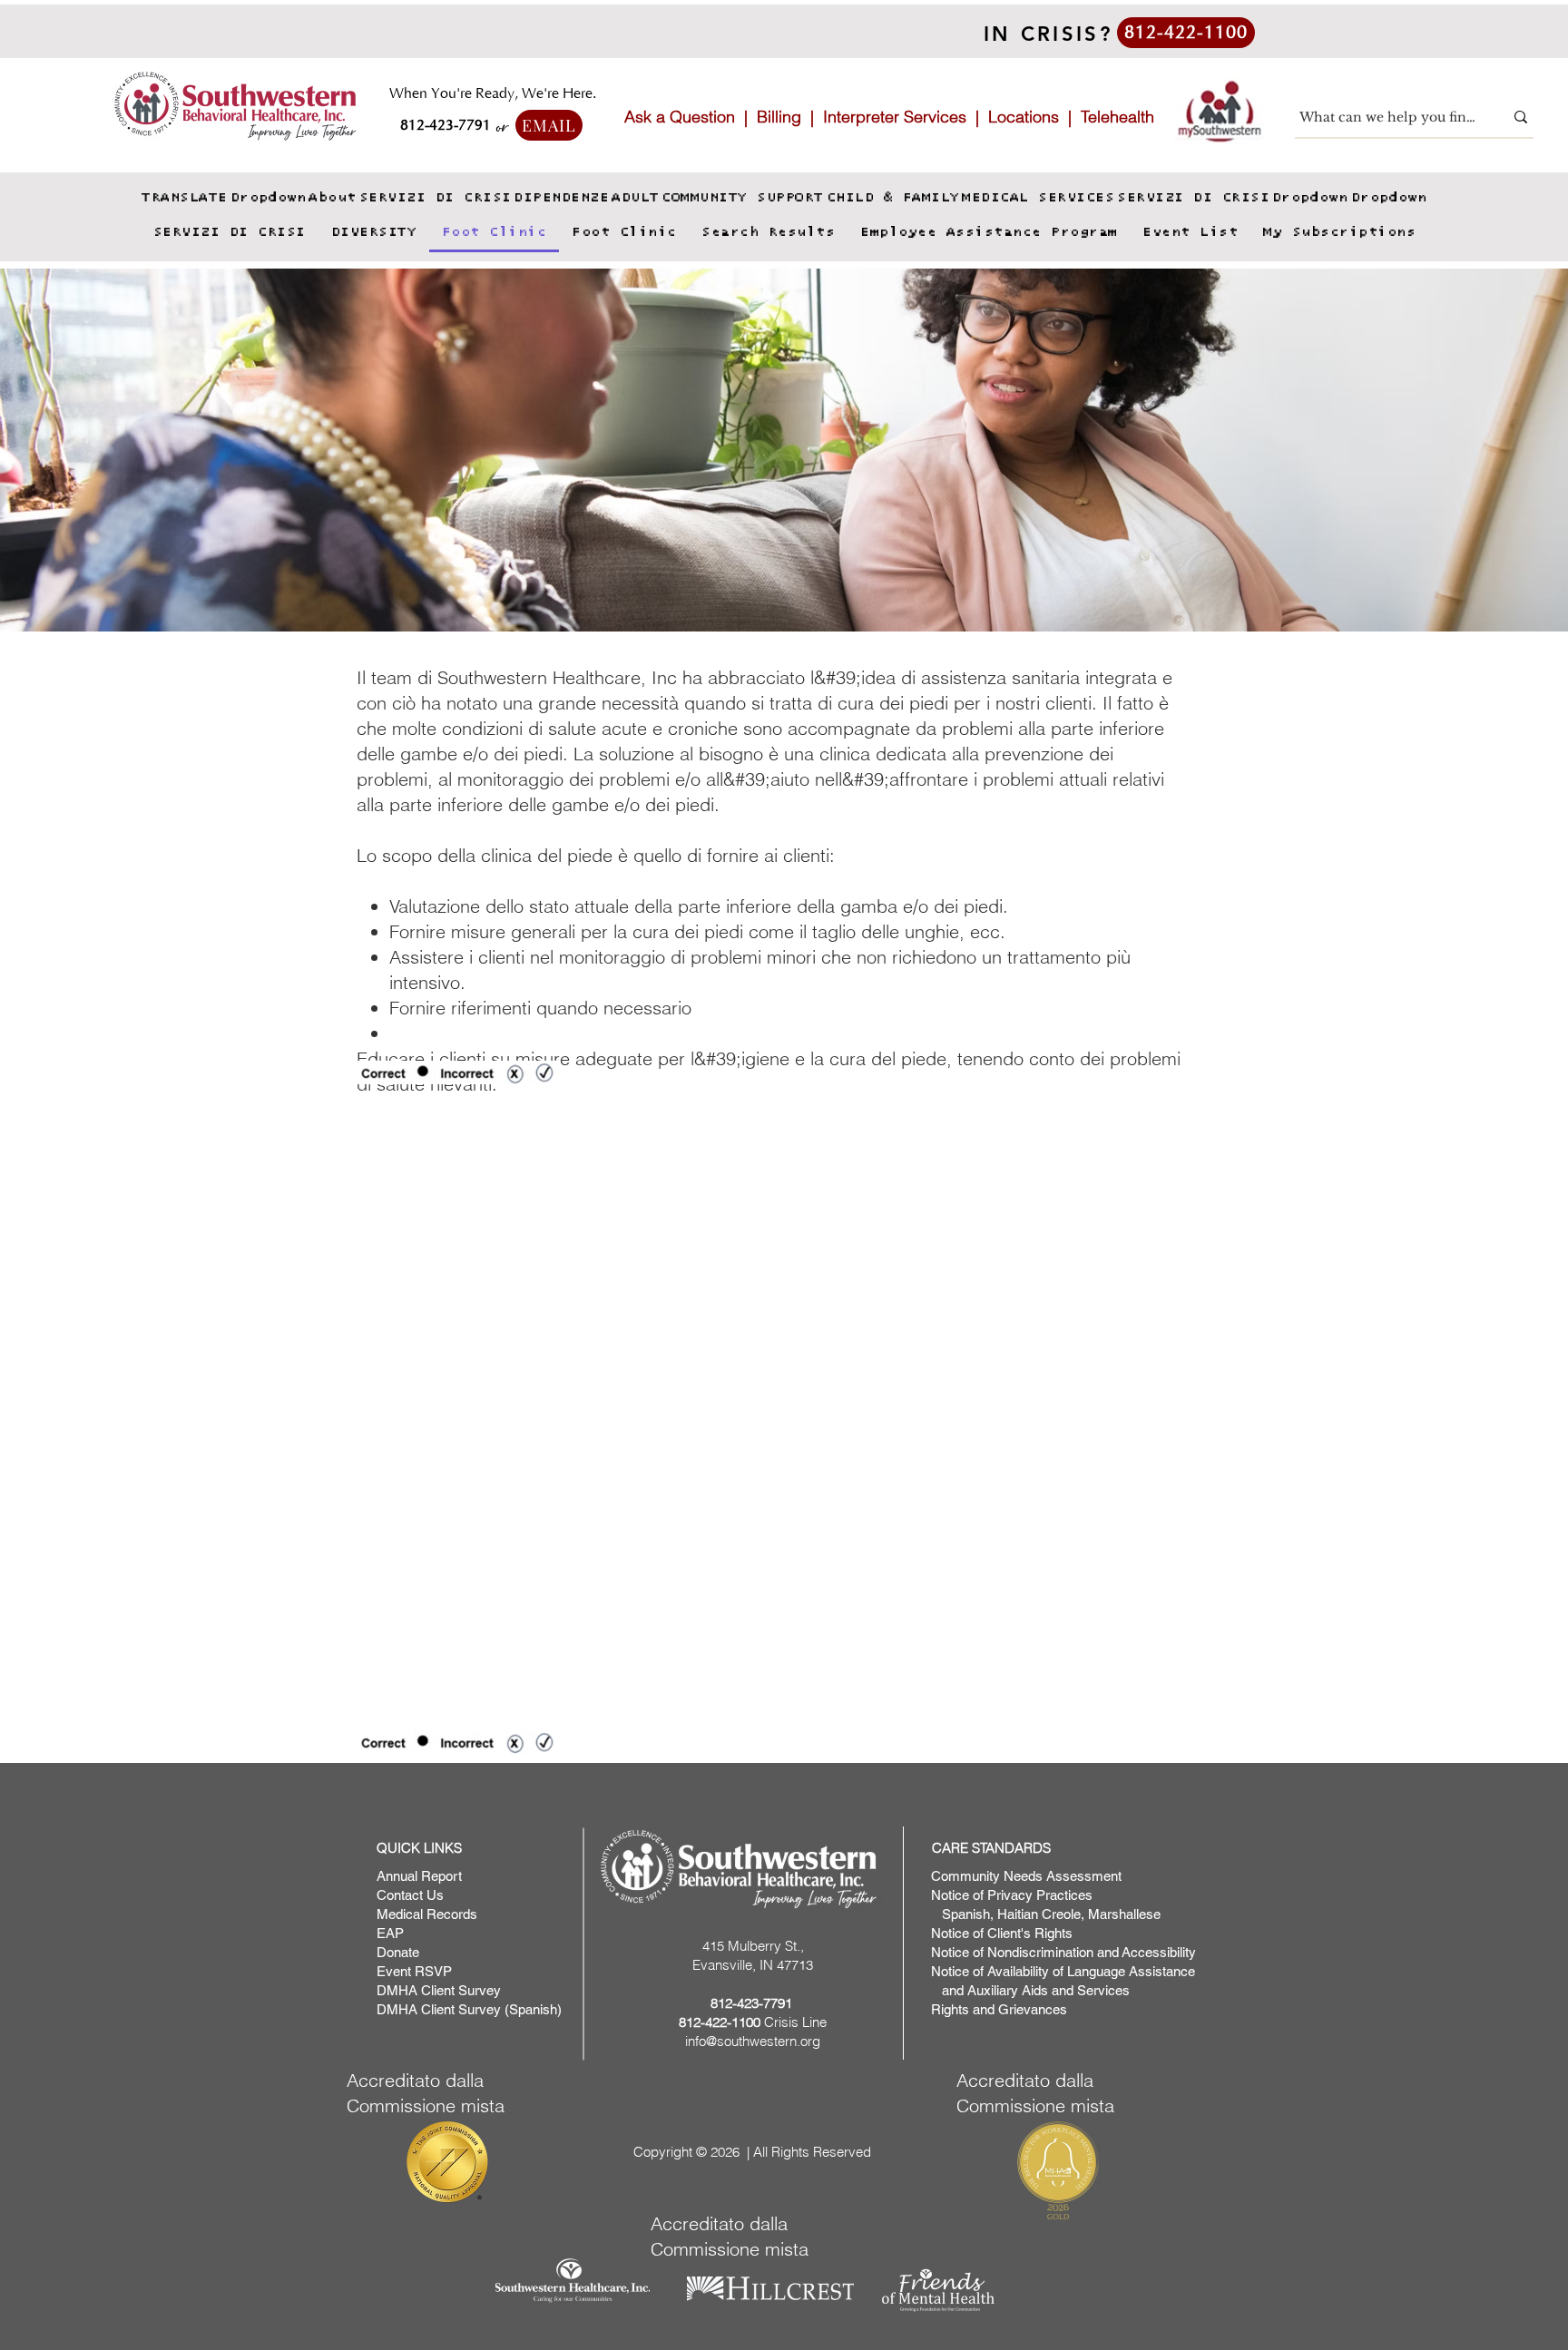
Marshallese (1124, 1914)
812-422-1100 (720, 2022)
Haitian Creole (1039, 1914)
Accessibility (1159, 1952)
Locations (1024, 117)
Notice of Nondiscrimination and (1026, 1952)
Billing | (790, 117)
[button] (268, 198)
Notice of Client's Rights (1002, 1933)
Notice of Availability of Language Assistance (1063, 1971)
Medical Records (427, 1914)
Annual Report (419, 1876)
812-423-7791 (751, 2003)
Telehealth (1117, 117)
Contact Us (410, 1895)
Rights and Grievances (999, 2009)
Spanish (964, 1914)
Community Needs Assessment (1026, 1876)
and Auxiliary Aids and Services (1030, 1990)
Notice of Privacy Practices (1012, 1895)
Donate (398, 1952)
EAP (390, 1933)
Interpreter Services (895, 117)
